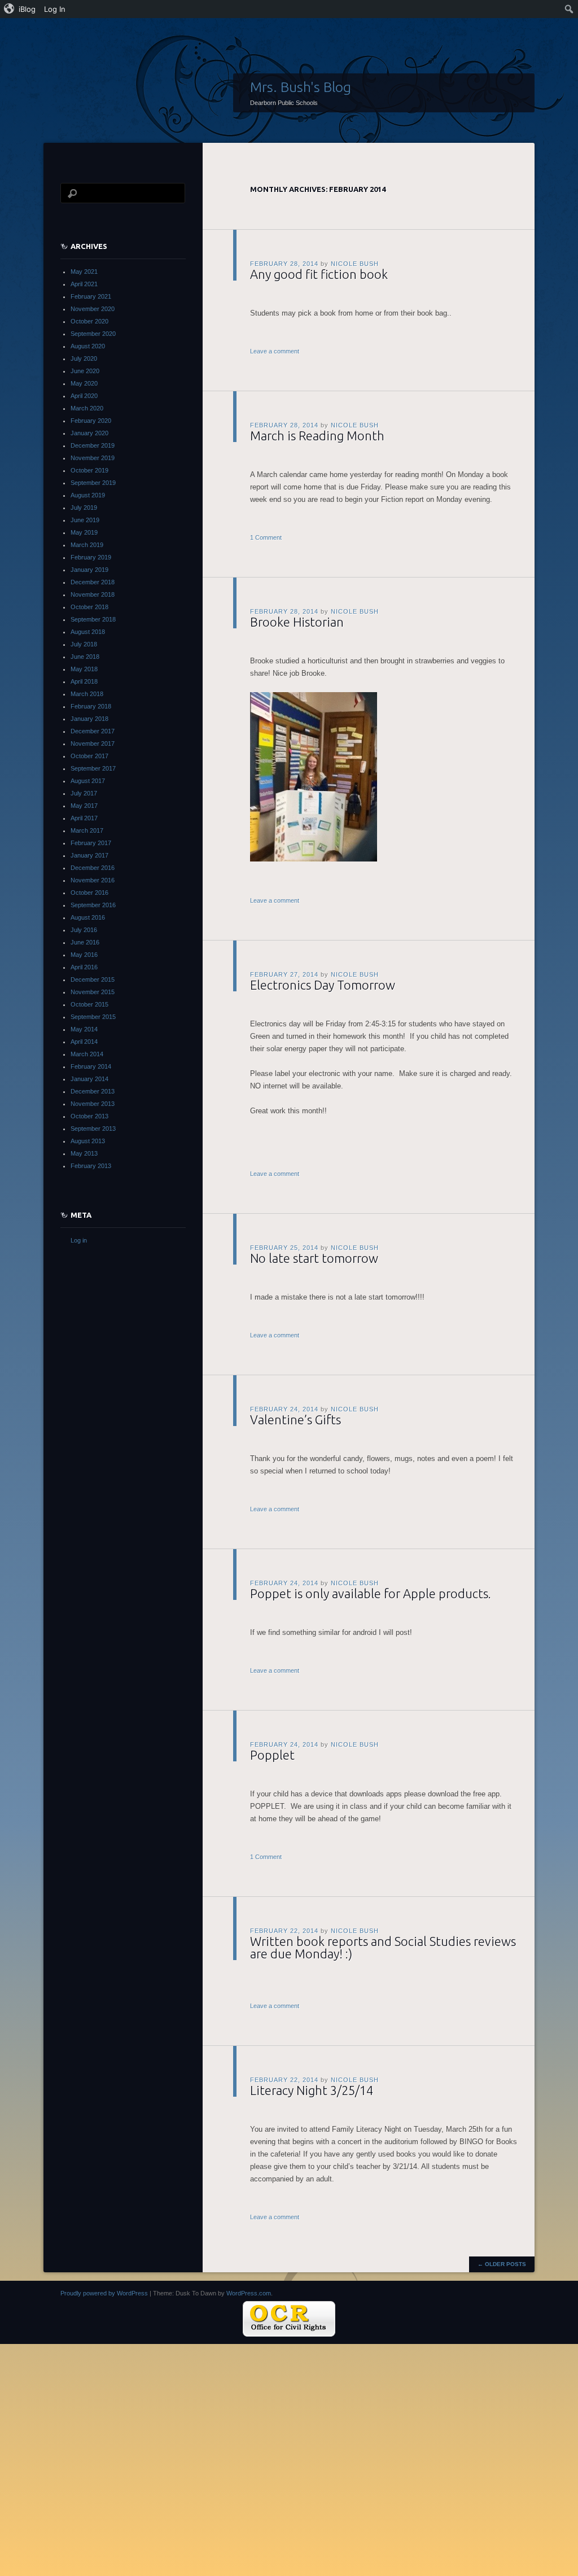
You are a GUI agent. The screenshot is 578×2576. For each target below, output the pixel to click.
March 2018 (87, 694)
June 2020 (85, 371)
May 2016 (84, 955)
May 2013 (84, 1153)
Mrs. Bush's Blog (301, 87)
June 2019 (85, 520)
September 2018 (93, 619)
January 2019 (89, 570)
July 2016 (84, 930)
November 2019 (93, 458)
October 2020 (89, 321)
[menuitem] (20, 9)
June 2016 (85, 942)
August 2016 (88, 917)
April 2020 (84, 396)
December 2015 (93, 979)
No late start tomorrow (314, 1258)
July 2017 (84, 793)
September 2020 (93, 334)
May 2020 (84, 383)
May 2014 (84, 1029)
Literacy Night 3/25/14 (312, 2090)
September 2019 (93, 483)
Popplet (272, 1755)
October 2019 (89, 470)
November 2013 (93, 1104)
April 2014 (84, 1042)
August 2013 (88, 1141)
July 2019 (84, 508)
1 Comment (266, 537)
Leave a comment (275, 351)
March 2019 (87, 545)
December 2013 (93, 1091)
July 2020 (84, 358)
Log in (79, 1240)
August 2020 (88, 346)
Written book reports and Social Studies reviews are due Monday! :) (383, 1947)
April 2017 (84, 818)
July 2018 (84, 644)
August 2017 (88, 781)
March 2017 (87, 830)
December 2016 (93, 868)
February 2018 (91, 706)
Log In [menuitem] (55, 9)
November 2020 (93, 309)
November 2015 (93, 992)
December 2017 (93, 731)
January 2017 (89, 855)
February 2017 (91, 843)
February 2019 (91, 557)
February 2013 (91, 1166)
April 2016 (84, 967)
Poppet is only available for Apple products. (371, 1593)
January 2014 (89, 1079)
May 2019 (84, 532)
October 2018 (89, 607)
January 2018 (89, 719)
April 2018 (84, 681)
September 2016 (93, 905)
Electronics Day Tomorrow (323, 985)
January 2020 (89, 433)
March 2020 (87, 408)
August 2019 (88, 495)
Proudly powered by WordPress (104, 2293)
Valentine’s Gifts (295, 1420)
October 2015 (89, 1004)
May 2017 (84, 806)
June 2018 (85, 657)
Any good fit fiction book (319, 274)
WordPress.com (249, 2293)
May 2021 (84, 272)
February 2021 (91, 296)
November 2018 (93, 594)
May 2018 (84, 669)
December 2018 (93, 582)
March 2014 (87, 1054)
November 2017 (93, 744)
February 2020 (91, 421)
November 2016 (93, 880)
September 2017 (93, 768)
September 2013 (93, 1129)
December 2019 (93, 445)
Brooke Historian (297, 622)
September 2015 (93, 1017)
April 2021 (84, 284)
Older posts (502, 2264)
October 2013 (89, 1116)
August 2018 (88, 632)
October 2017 (89, 756)
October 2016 (89, 893)
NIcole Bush (355, 264)
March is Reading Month (317, 436)
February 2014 (91, 1066)
